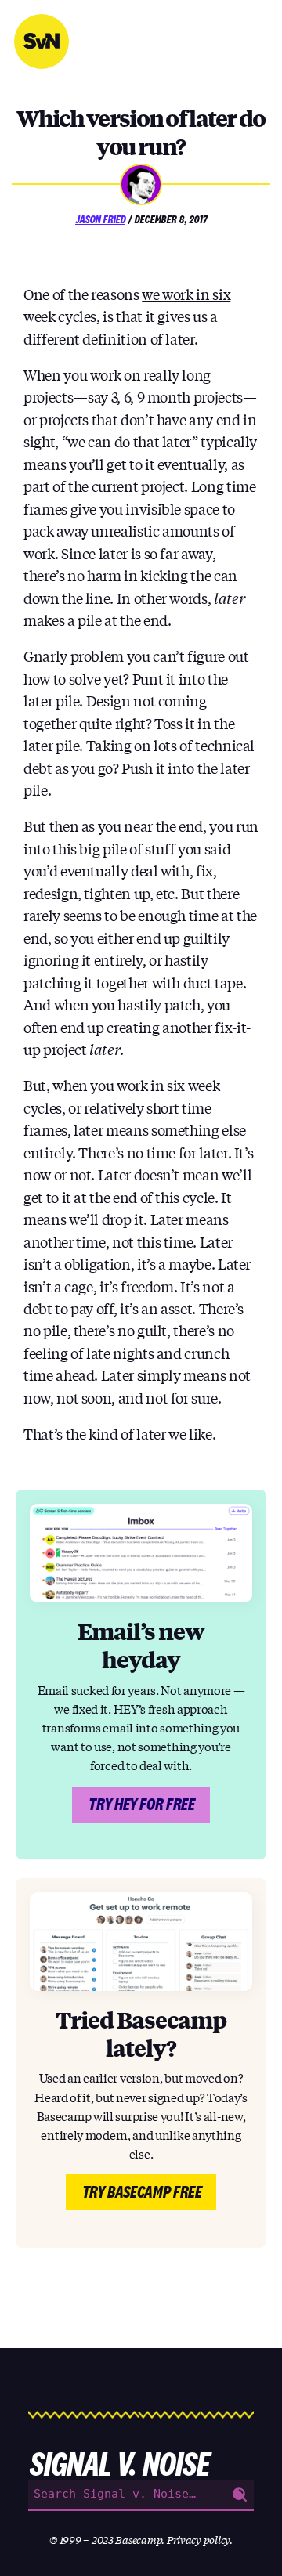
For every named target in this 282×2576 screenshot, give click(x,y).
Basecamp (138, 2540)
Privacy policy (198, 2540)
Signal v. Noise (42, 42)
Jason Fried (100, 219)
